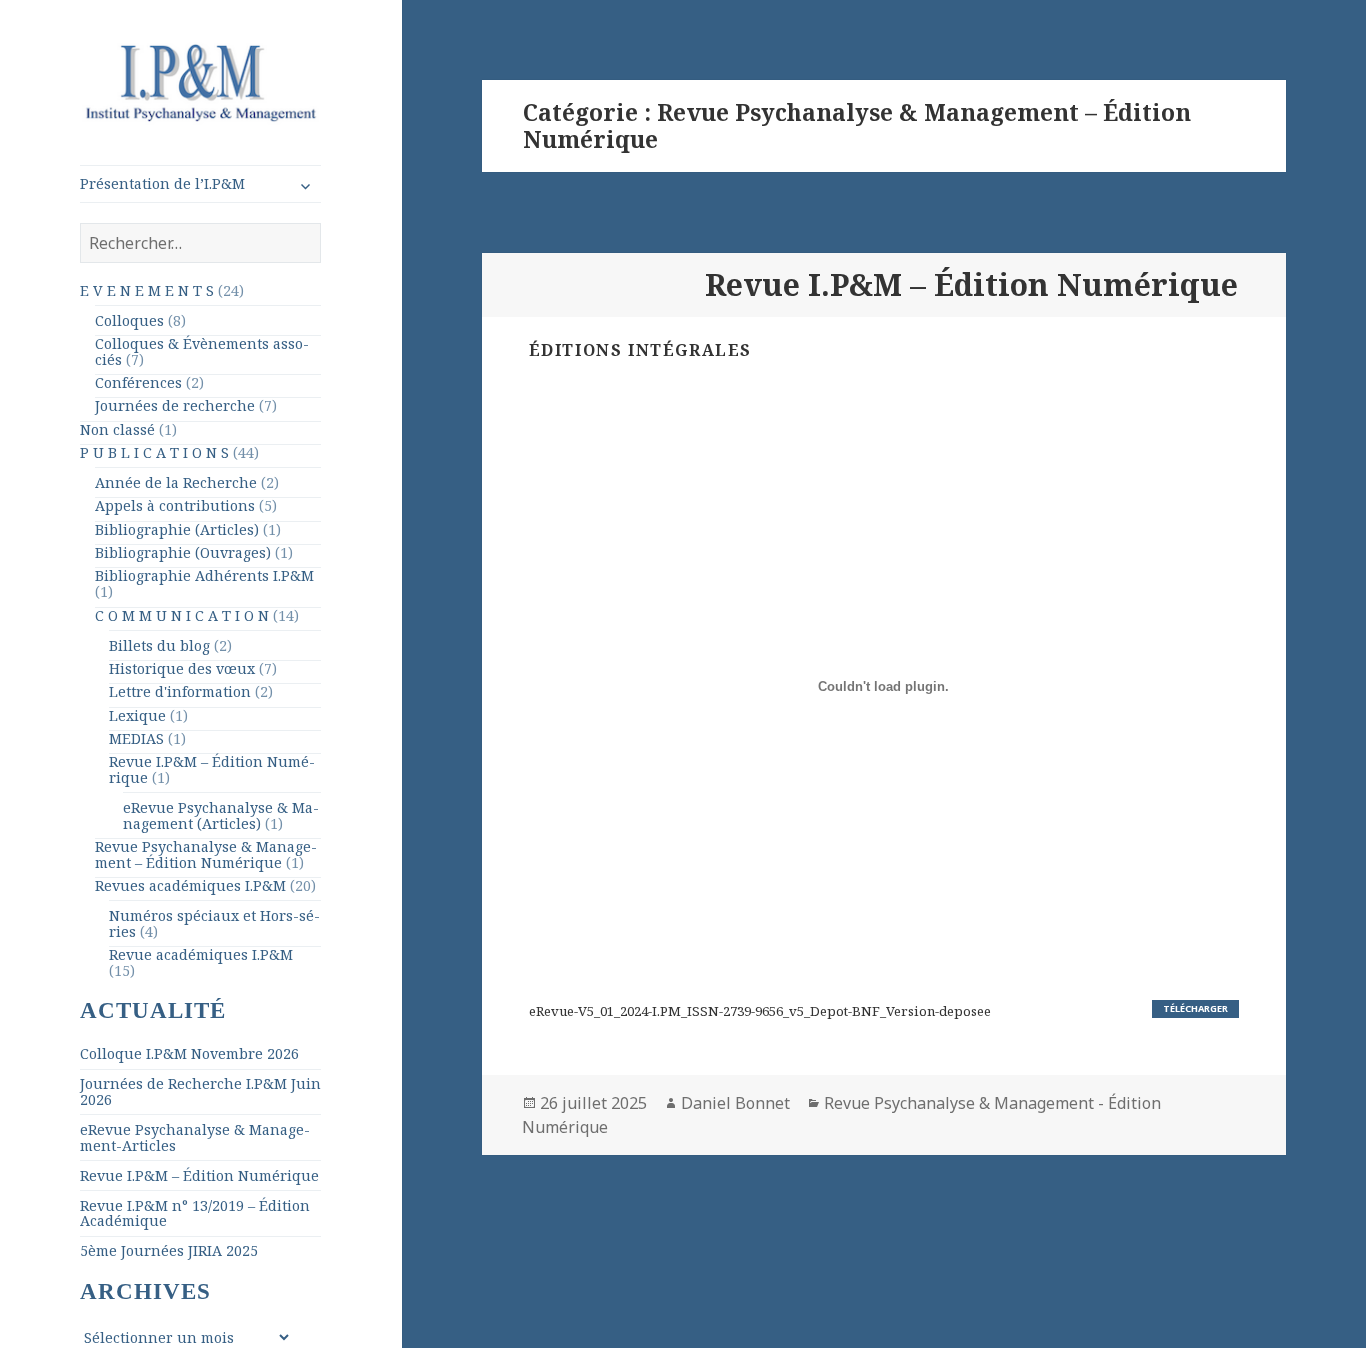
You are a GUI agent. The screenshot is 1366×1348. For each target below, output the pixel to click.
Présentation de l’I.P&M (162, 183)
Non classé (117, 429)
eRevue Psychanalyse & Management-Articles (195, 1137)
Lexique (137, 715)
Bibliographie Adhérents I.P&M (204, 575)
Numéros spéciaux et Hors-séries (214, 923)
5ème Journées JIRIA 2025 (169, 1250)
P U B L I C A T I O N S (154, 452)
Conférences (138, 382)
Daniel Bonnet (735, 1103)
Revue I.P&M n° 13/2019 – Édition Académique (195, 1213)
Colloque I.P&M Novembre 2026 (189, 1053)
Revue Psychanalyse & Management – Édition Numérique (206, 854)
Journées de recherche (175, 405)
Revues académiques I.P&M (190, 885)
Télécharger (1195, 1008)
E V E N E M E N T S (147, 290)
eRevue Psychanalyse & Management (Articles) (221, 815)
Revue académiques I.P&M (201, 954)
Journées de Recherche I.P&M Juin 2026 (200, 1091)
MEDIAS (136, 738)
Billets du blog (159, 645)
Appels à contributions (175, 505)
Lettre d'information (180, 691)
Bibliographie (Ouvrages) (183, 552)
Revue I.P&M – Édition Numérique (212, 769)
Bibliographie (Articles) (177, 529)
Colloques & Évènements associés (202, 351)
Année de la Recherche (176, 482)
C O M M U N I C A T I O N (182, 615)
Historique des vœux (182, 668)
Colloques (129, 320)
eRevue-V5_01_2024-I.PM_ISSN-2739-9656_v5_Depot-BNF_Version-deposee (760, 1011)
